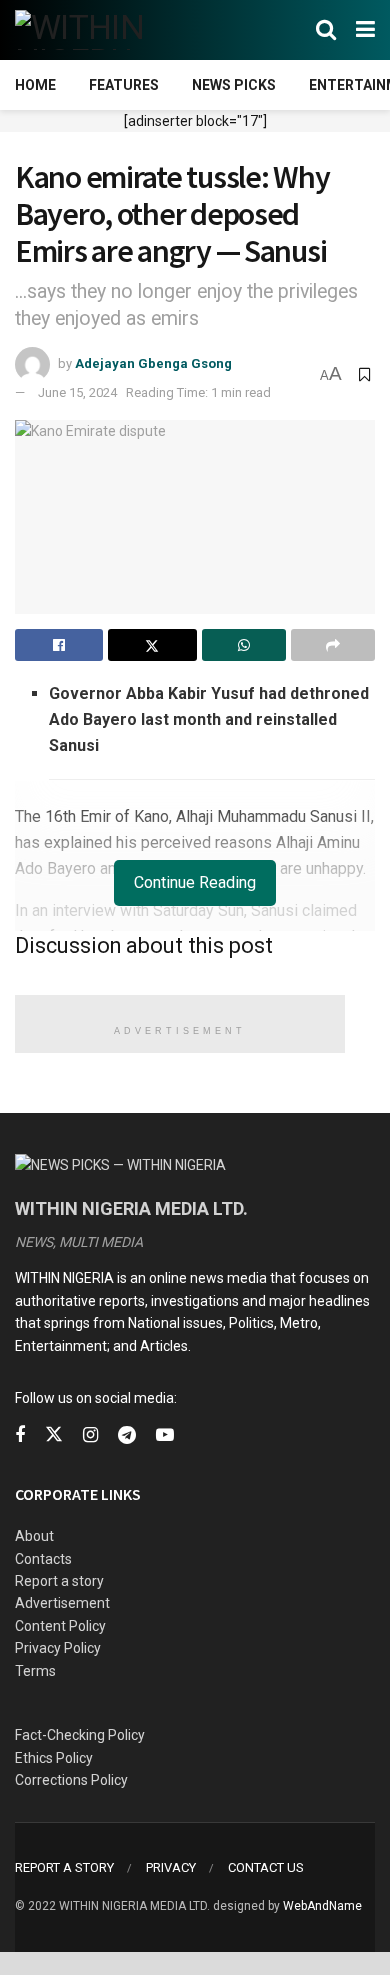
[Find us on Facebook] (20, 1435)
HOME (35, 85)
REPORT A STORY (64, 1867)
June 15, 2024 (77, 392)
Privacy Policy (58, 1648)
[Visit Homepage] (112, 30)
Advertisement (62, 1603)
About (34, 1536)
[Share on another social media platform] (333, 645)
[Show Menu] (365, 30)
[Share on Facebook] (59, 645)
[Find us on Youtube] (165, 1435)
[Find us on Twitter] (54, 1435)
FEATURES (124, 85)
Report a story (59, 1581)
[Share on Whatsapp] (244, 645)
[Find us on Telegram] (127, 1435)
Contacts (43, 1559)
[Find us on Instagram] (90, 1435)
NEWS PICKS (234, 85)
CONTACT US (266, 1867)
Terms (35, 1671)
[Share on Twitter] (152, 645)
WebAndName (322, 1906)
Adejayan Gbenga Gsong (153, 363)
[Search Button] (326, 30)
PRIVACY (171, 1867)
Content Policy (60, 1626)
